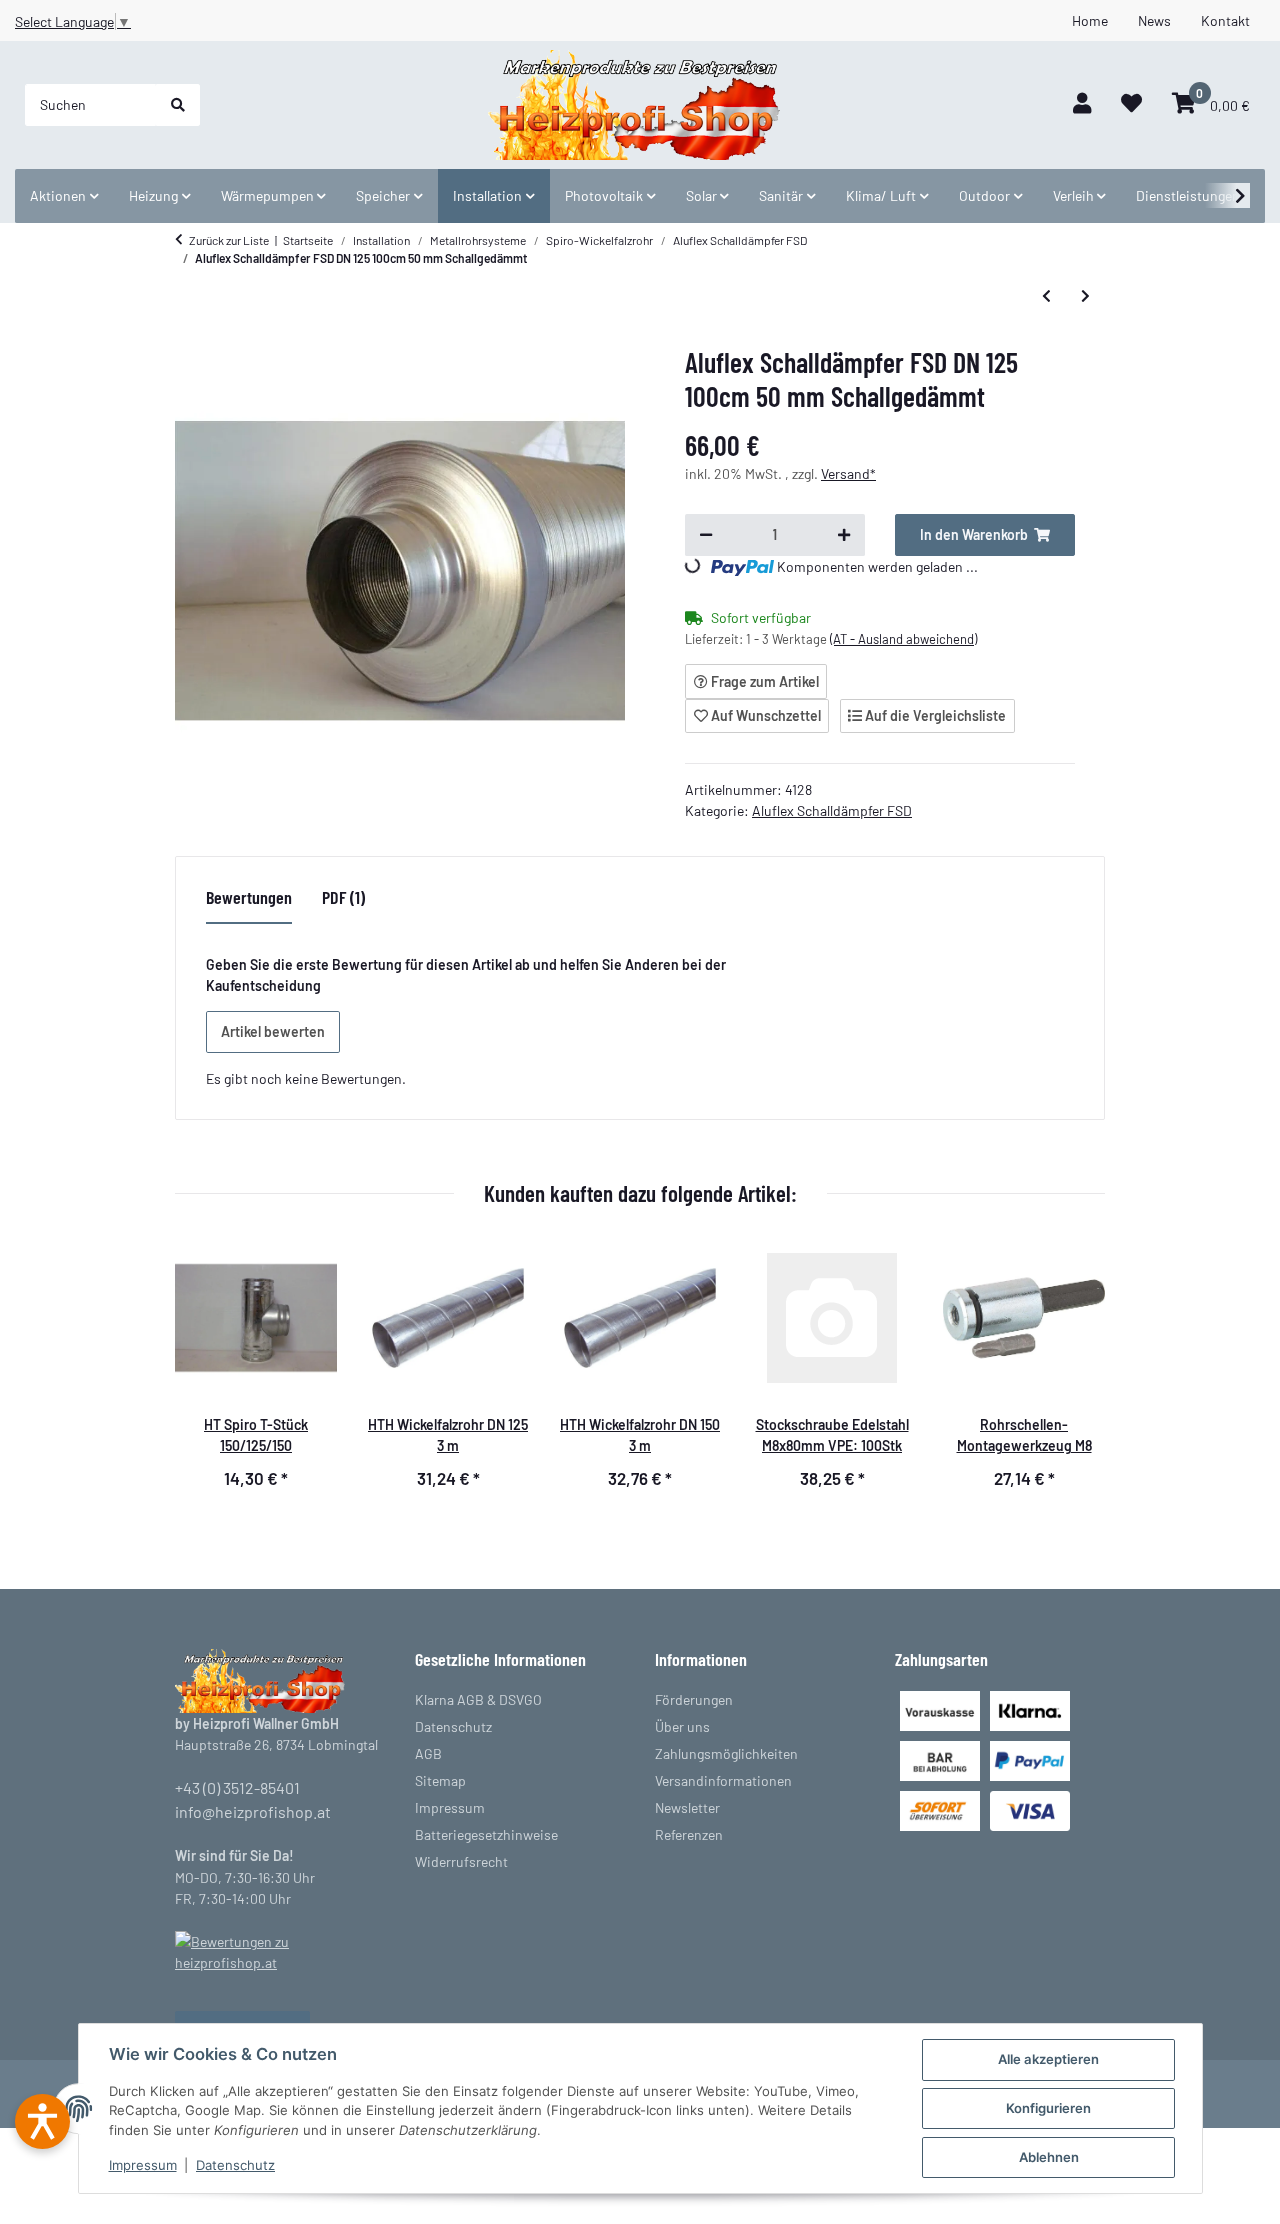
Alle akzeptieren (1048, 2059)
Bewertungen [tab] (249, 897)
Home (1090, 20)
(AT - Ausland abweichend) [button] (903, 639)
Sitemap (440, 1780)
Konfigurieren (1048, 2108)
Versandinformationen (723, 1780)
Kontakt (1225, 20)
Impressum (143, 2165)
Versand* (848, 473)
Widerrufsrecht (461, 1861)
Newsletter (687, 1807)
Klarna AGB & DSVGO (478, 1699)
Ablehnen (1049, 2157)
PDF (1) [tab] (343, 897)
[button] (1082, 104)
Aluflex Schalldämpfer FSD (832, 810)
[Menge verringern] (706, 535)
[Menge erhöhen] (844, 535)
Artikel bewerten (273, 1031)
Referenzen (689, 1834)
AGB (428, 1753)
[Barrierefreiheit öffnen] (42, 2121)
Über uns (682, 1726)
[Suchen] (178, 105)
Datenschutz (235, 2165)
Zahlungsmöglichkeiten (726, 1753)
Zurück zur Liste (229, 240)
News (1154, 20)
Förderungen (694, 1699)
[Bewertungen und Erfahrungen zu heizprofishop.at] (280, 1950)
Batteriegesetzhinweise (486, 1834)
